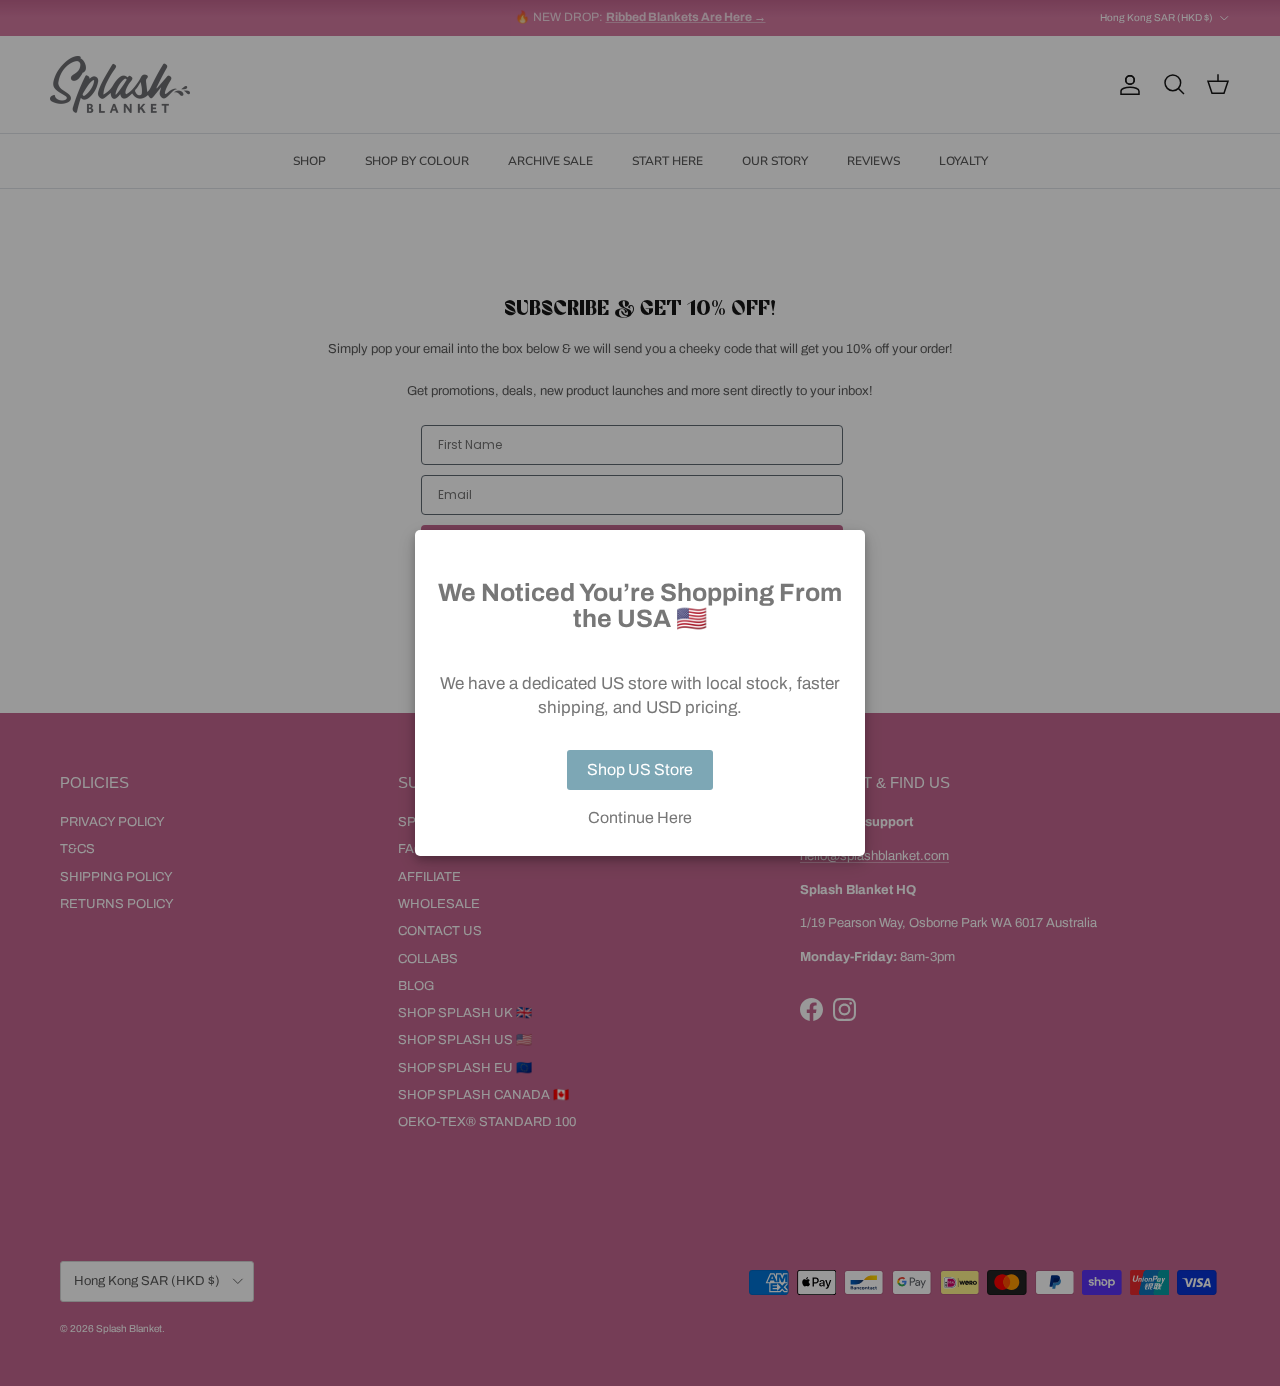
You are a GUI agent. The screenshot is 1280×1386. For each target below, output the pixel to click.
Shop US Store (640, 769)
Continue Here (640, 818)
